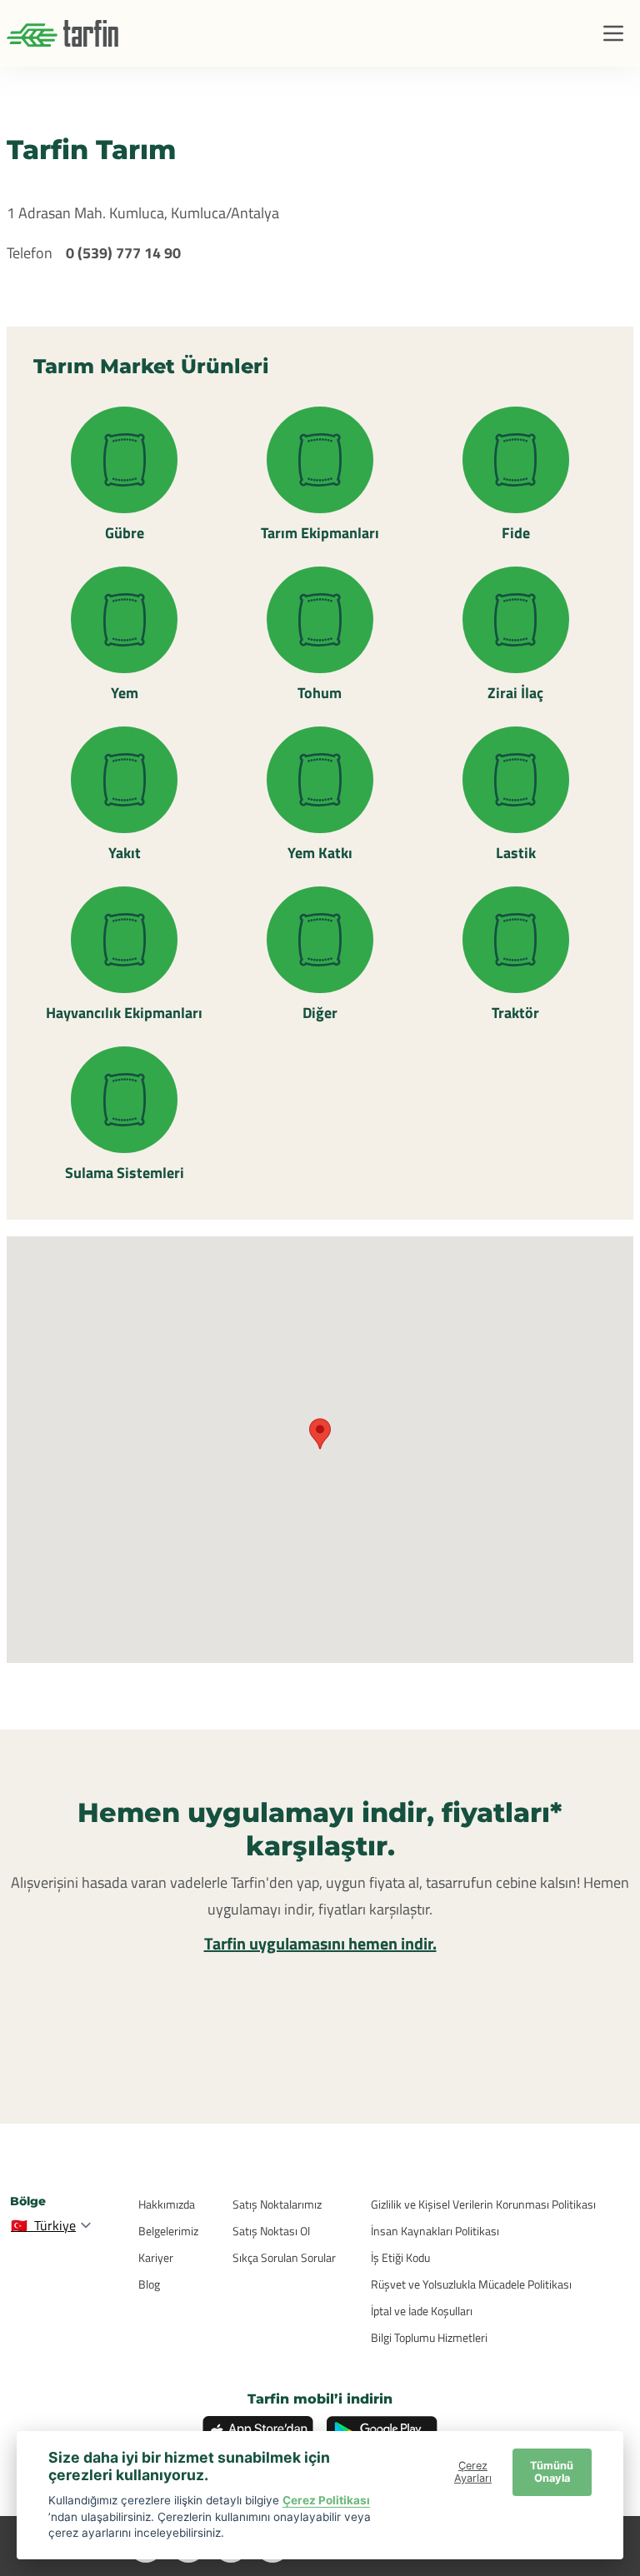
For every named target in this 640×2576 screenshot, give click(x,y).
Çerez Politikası (326, 2500)
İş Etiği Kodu (400, 2257)
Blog (149, 2284)
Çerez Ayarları (473, 2472)
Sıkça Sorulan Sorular (284, 2257)
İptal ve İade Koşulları (422, 2311)
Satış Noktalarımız (277, 2204)
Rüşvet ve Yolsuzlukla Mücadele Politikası (471, 2284)
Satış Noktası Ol (271, 2231)
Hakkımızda (167, 2204)
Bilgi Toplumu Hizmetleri (429, 2337)
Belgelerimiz (168, 2231)
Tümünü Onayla (552, 2472)
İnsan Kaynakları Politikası (435, 2231)
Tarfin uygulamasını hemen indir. (320, 1943)
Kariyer (156, 2257)
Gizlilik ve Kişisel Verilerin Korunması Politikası (483, 2204)
